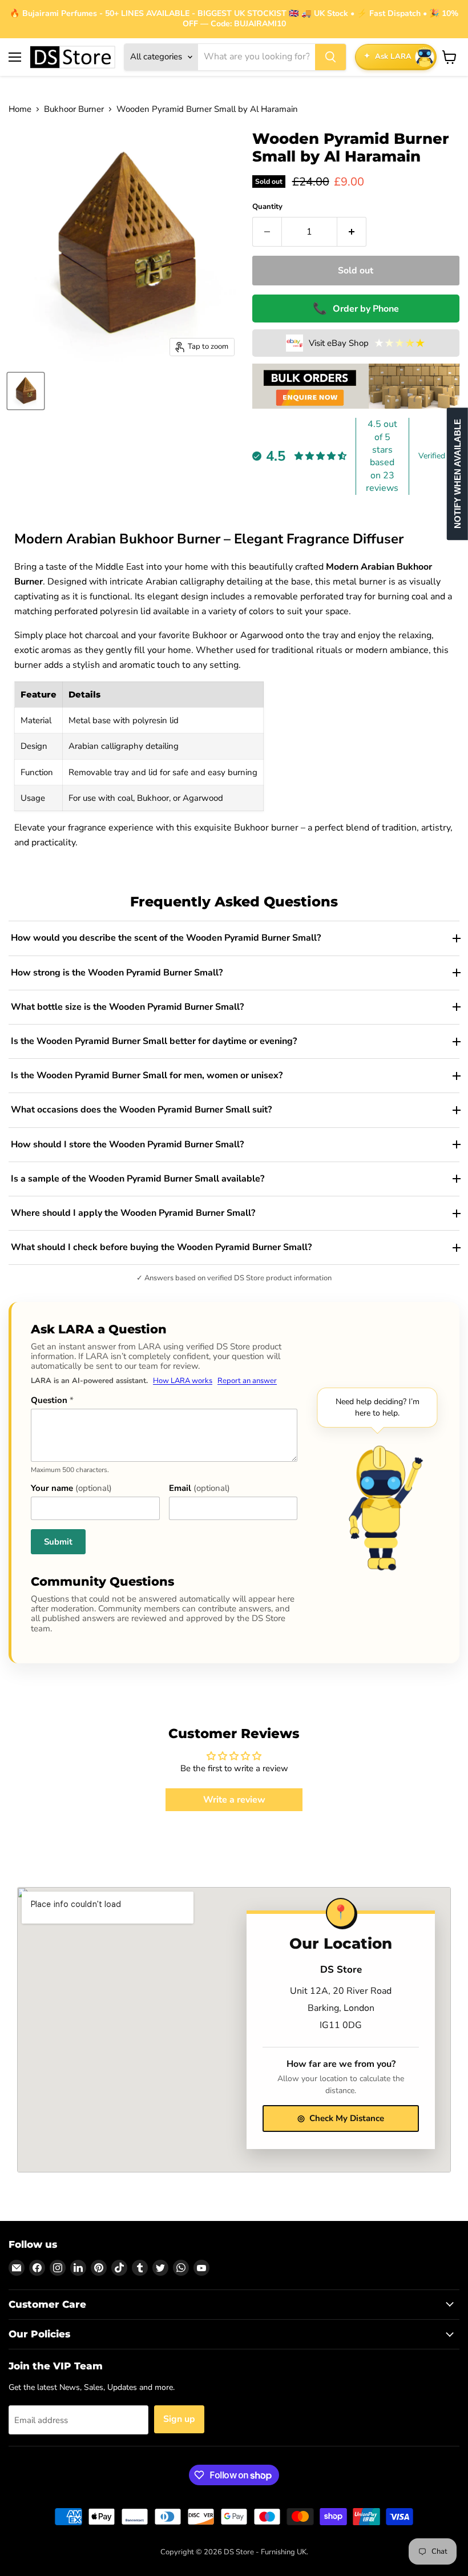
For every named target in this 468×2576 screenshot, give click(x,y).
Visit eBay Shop (367, 343)
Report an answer (247, 1381)
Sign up (179, 2419)
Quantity (267, 207)
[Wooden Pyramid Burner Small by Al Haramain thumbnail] (26, 391)
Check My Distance (341, 2118)
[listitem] (234, 938)
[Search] (330, 57)
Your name (71, 1488)
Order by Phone (356, 309)
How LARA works (183, 1381)
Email (199, 1488)
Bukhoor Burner (74, 109)
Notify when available (457, 474)
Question (52, 1400)
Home (20, 109)
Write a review (234, 1800)
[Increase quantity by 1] (352, 232)
